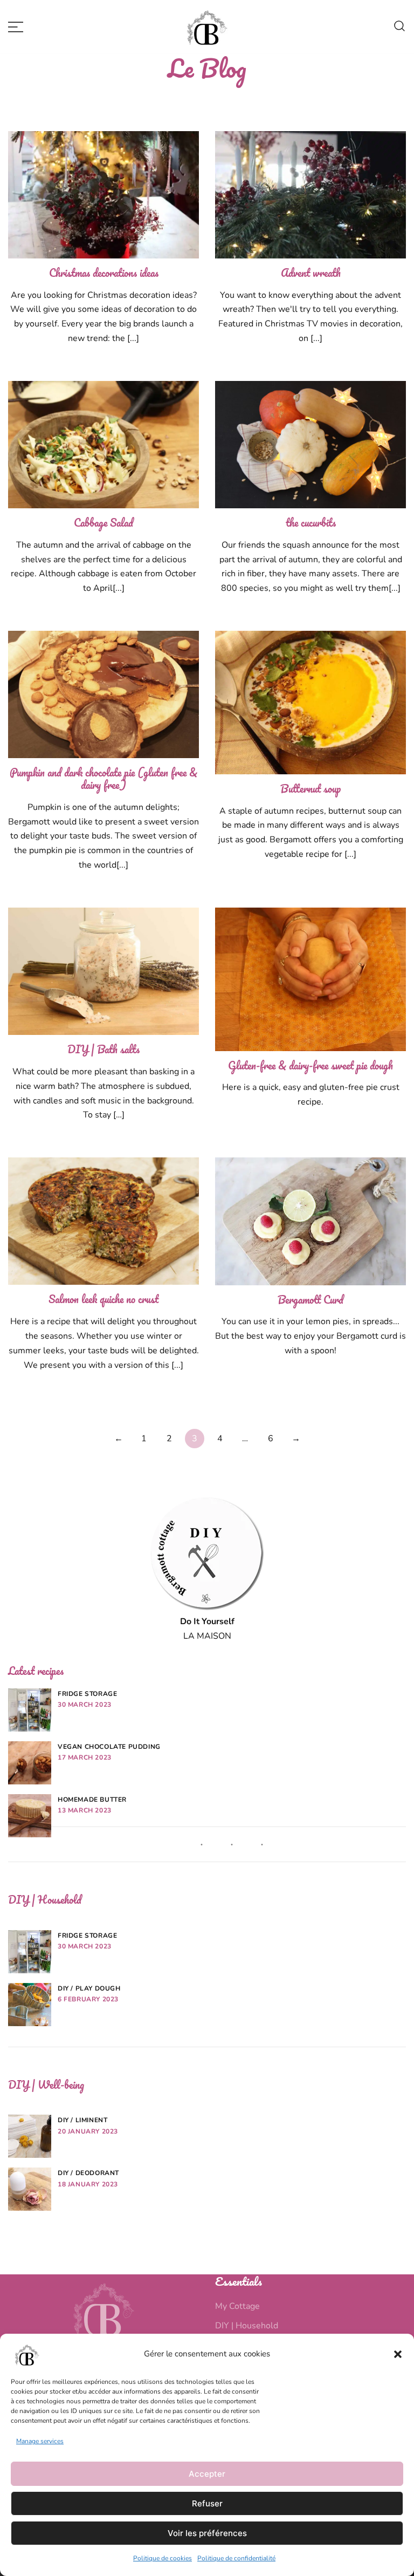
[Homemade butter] (30, 1816)
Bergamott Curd (310, 1300)
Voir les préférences (207, 2533)
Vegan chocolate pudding (109, 1747)
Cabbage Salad (103, 523)
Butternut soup (310, 789)
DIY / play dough (89, 1988)
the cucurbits (311, 523)
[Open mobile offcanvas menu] (16, 27)
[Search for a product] (399, 27)
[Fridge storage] (30, 1710)
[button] (398, 2354)
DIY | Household (247, 2326)
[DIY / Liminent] (30, 2136)
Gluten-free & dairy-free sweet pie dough (310, 1065)
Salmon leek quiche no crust (103, 1299)
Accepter (207, 2474)
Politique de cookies (163, 2558)
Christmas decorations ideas (104, 273)
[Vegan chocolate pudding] (30, 1763)
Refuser (207, 2503)
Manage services (40, 2441)
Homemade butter (92, 1800)
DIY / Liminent (82, 2120)
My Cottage (237, 2306)
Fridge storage (87, 1694)
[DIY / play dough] (30, 2005)
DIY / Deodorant (88, 2173)
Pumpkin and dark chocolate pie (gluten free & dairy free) (103, 779)
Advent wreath (311, 273)
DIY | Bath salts (103, 1049)
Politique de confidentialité (236, 2558)
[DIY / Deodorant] (30, 2189)
